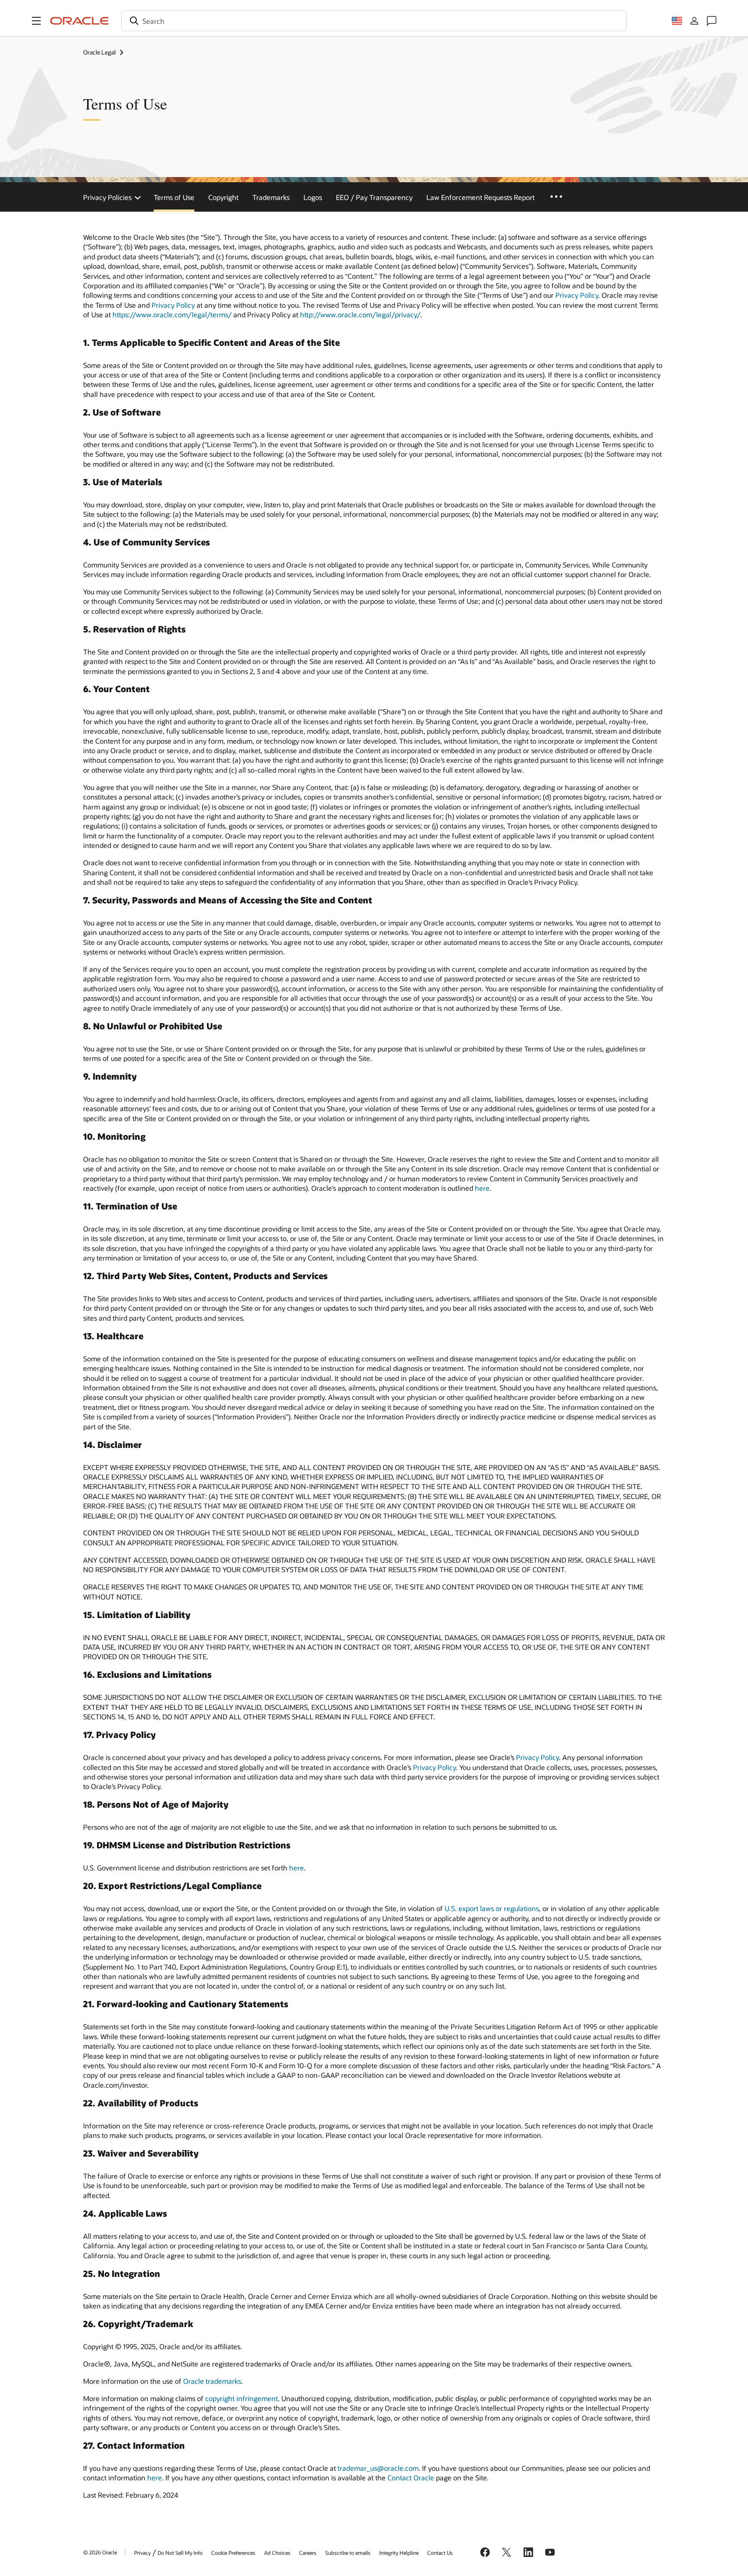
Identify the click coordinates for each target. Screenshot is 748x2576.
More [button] (562, 196)
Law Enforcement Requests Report (480, 197)
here (482, 1188)
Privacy (142, 2553)
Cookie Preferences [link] (233, 2553)
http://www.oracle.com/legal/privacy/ (360, 314)
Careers (308, 2553)
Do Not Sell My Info (180, 2553)
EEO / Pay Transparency (374, 197)
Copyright (223, 197)
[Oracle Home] (80, 21)
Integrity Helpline (399, 2553)
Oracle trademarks (212, 2381)
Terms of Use (174, 197)
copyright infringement (242, 2398)
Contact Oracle (411, 2478)
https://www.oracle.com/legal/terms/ (172, 314)
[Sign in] (694, 21)
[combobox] (374, 21)
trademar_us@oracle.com (378, 2468)
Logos (313, 197)
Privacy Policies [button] (107, 197)
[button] (36, 21)
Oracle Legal (99, 52)
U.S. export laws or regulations (492, 1908)
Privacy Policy (577, 295)
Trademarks (271, 197)
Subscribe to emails (348, 2553)
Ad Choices (277, 2553)
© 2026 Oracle (100, 2552)
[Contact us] (712, 21)
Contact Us (440, 2553)
